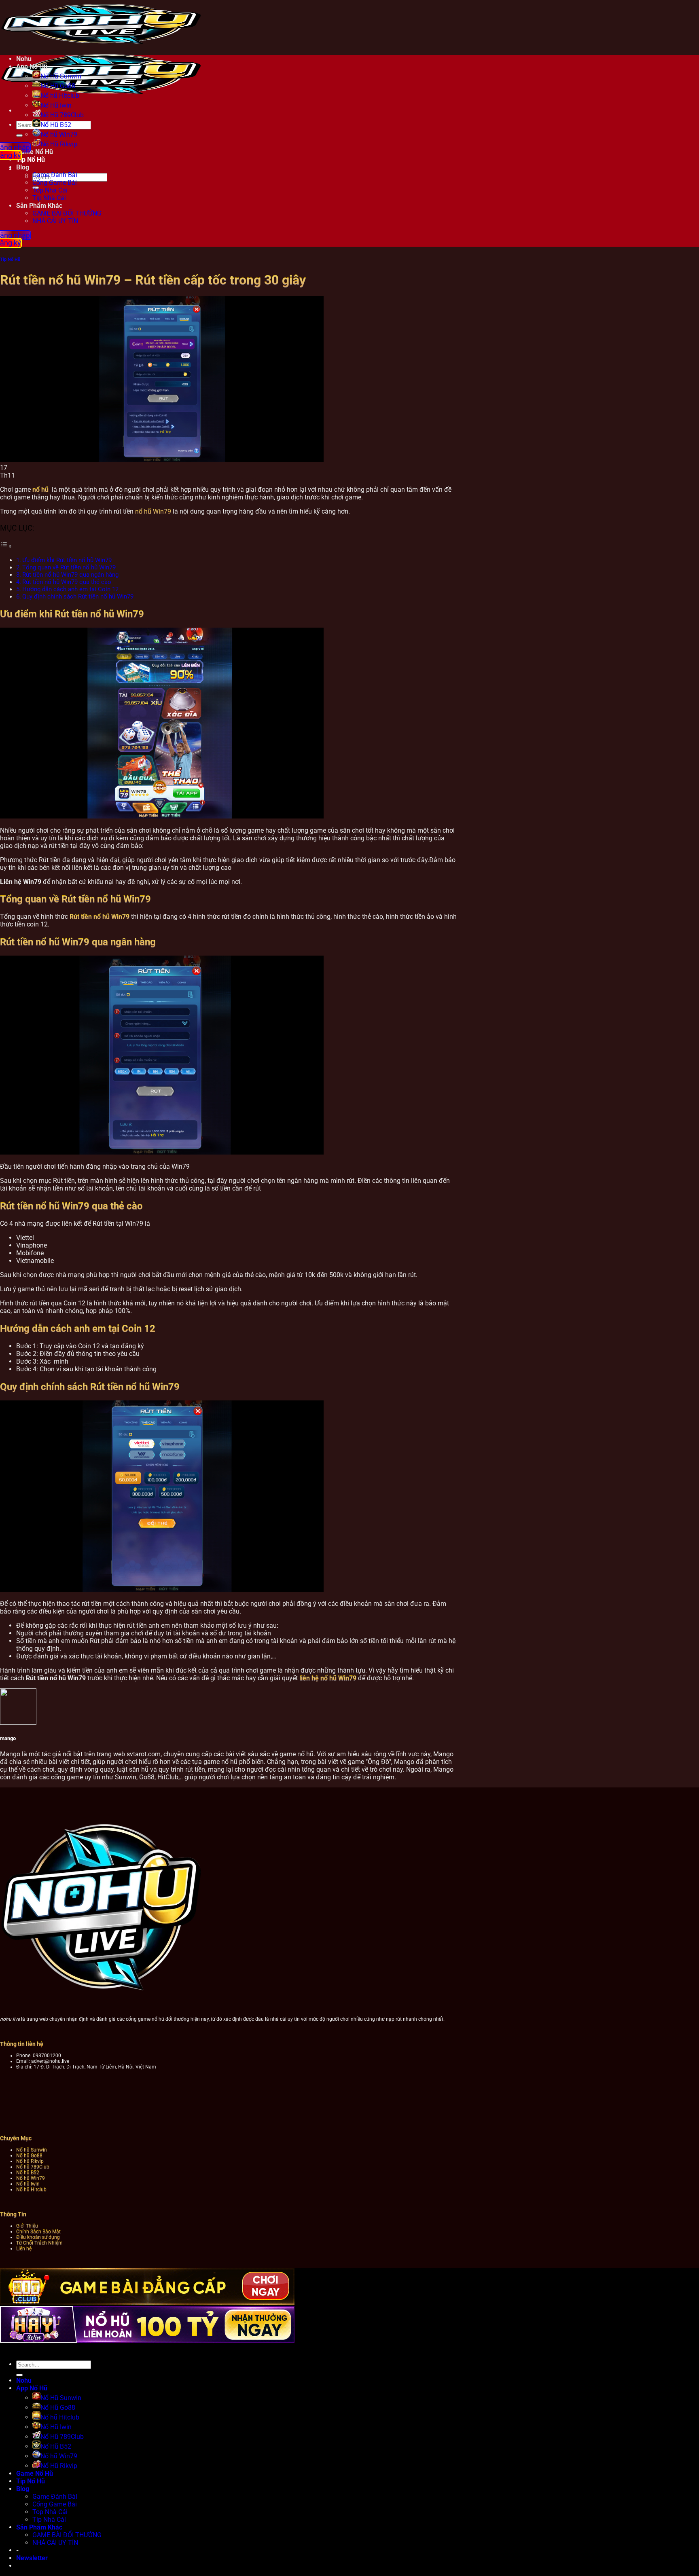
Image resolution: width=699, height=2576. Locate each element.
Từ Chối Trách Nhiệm (39, 2243)
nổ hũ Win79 (153, 511)
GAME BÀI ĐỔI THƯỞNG (67, 213)
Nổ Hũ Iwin (56, 105)
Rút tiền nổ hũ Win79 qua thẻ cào (68, 582)
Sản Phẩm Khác (39, 206)
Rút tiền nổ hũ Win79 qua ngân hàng (71, 575)
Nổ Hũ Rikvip (59, 2466)
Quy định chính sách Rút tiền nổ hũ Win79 (79, 596)
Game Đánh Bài (55, 175)
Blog (23, 2489)
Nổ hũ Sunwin (32, 2150)
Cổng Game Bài (55, 183)
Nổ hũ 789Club (33, 2167)
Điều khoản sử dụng (38, 2237)
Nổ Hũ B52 (56, 125)
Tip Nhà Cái (49, 198)
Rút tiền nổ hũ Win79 (100, 917)
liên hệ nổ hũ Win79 (328, 1678)
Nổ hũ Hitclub (60, 96)
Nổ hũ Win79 (59, 134)
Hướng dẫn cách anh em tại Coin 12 (70, 589)
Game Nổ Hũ (35, 2473)
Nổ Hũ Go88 (58, 86)
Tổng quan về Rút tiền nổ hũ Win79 (70, 567)
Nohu (24, 59)
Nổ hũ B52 (28, 2172)
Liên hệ (24, 2248)
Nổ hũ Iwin (28, 2184)
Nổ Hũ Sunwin (61, 76)
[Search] (14, 169)
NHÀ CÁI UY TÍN (55, 221)
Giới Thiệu (27, 2226)
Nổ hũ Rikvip (30, 2161)
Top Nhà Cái (50, 190)
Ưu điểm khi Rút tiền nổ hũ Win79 (67, 560)
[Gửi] (19, 135)
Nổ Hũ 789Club (62, 115)
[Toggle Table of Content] (6, 546)
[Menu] (14, 111)
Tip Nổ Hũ (10, 259)
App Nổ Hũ (32, 67)
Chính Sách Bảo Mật (38, 2231)
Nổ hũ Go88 (29, 2155)
